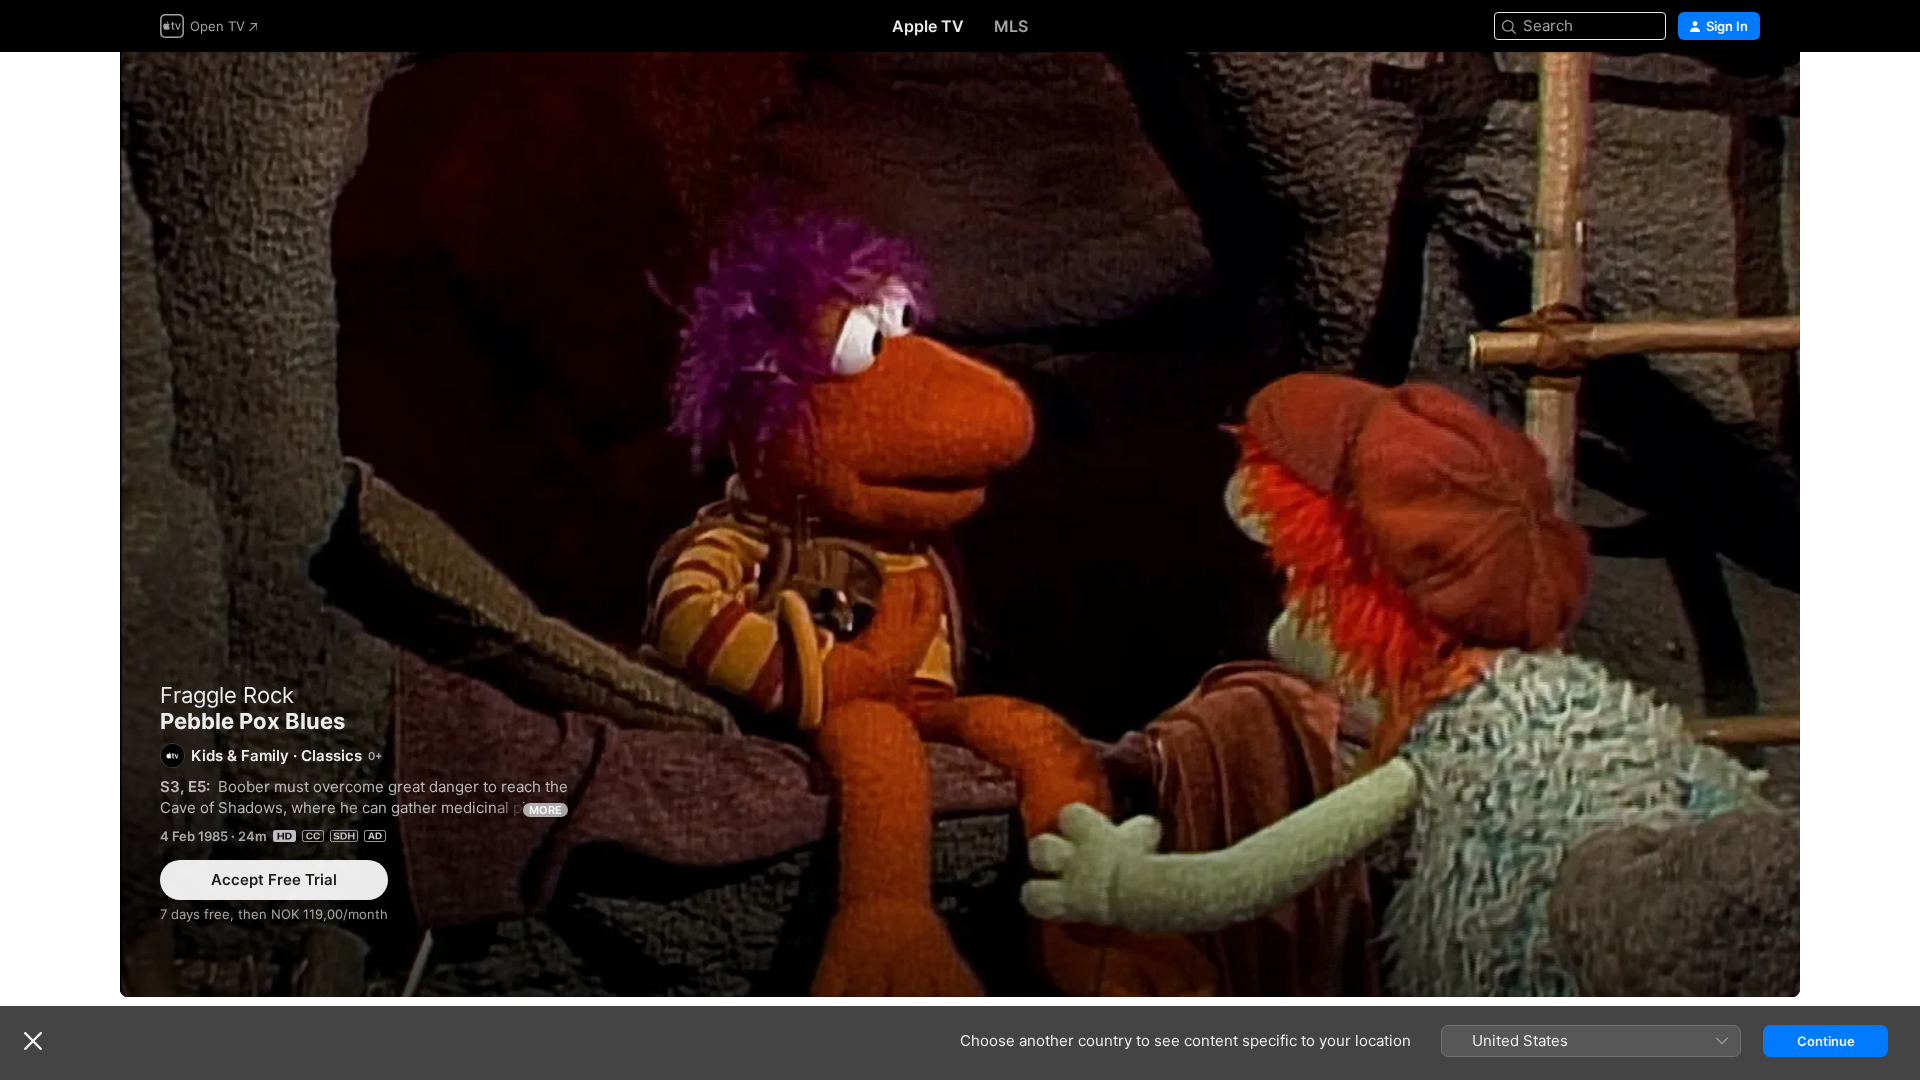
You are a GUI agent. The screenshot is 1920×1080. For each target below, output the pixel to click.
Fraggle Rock (227, 695)
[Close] (33, 1041)
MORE (545, 810)
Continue (1826, 1041)
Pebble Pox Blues (960, 524)
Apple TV (928, 26)
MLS (1011, 26)
